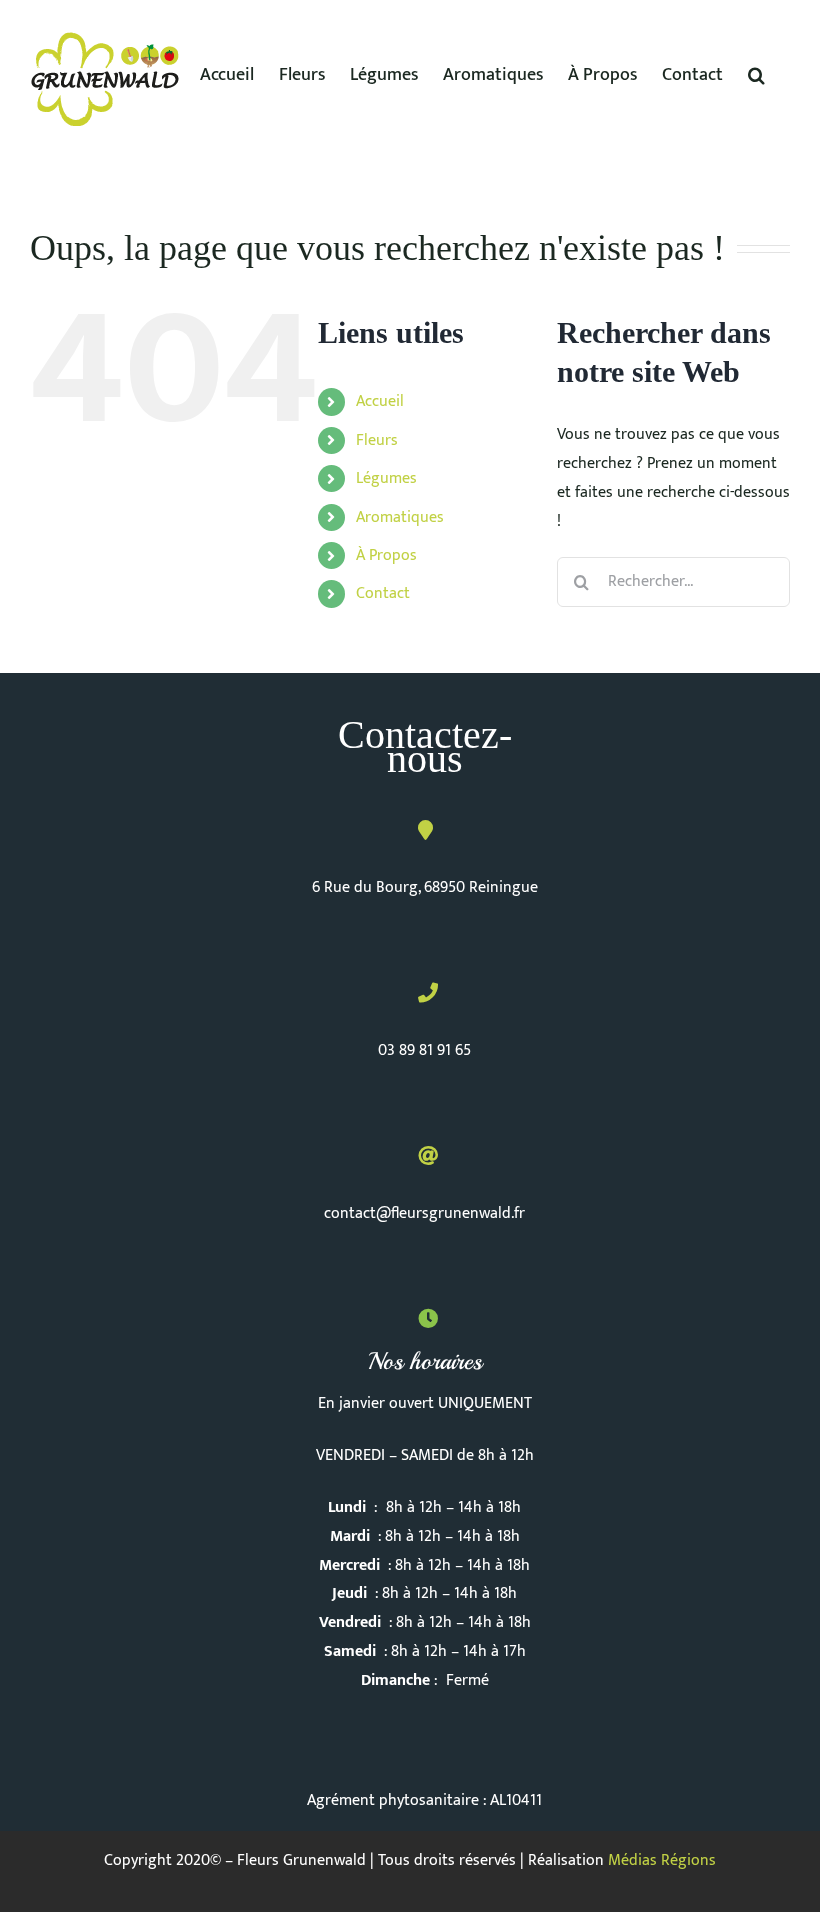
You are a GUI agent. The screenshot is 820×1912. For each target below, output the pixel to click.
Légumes (386, 478)
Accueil (380, 401)
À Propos (386, 555)
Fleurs (377, 440)
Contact (383, 593)
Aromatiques (400, 517)
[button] (756, 75)
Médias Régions (662, 1860)
